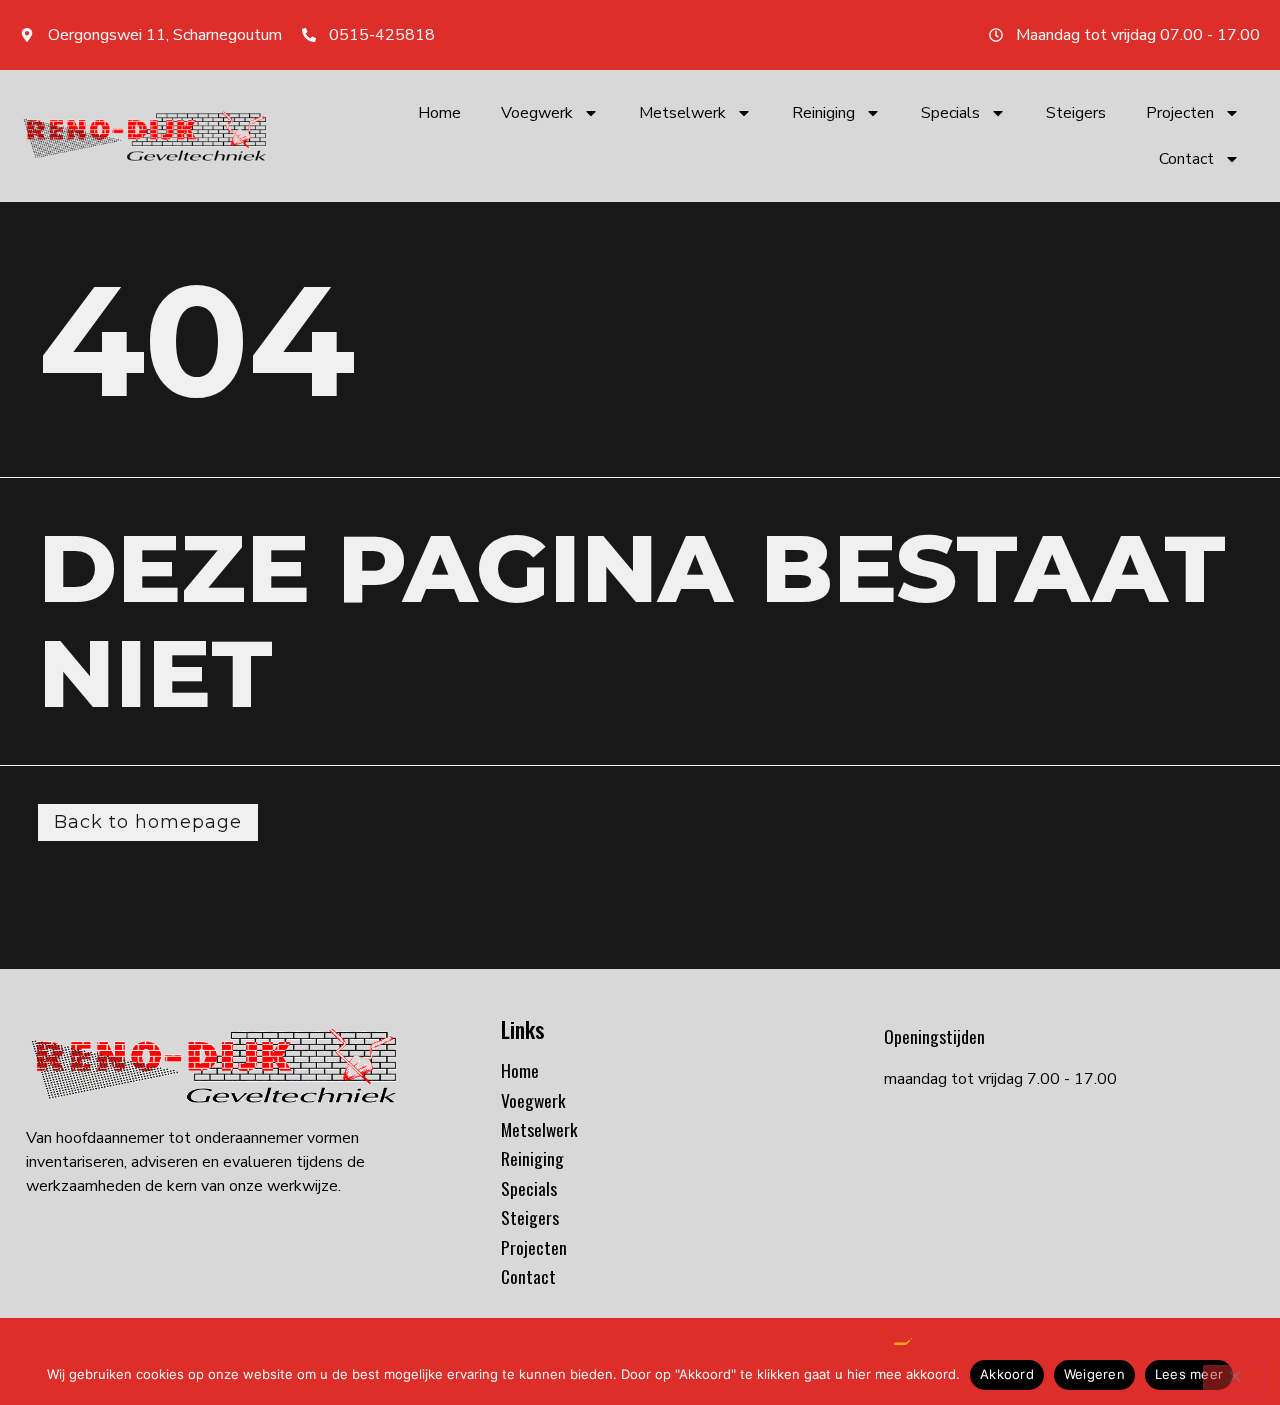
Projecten (1180, 113)
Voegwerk (537, 113)
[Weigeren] (1234, 1381)
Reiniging (823, 113)
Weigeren (1094, 1374)
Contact (1186, 159)
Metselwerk (682, 113)
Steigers (1076, 113)
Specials (950, 113)
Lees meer (1189, 1374)
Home (439, 113)
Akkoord (1007, 1374)
